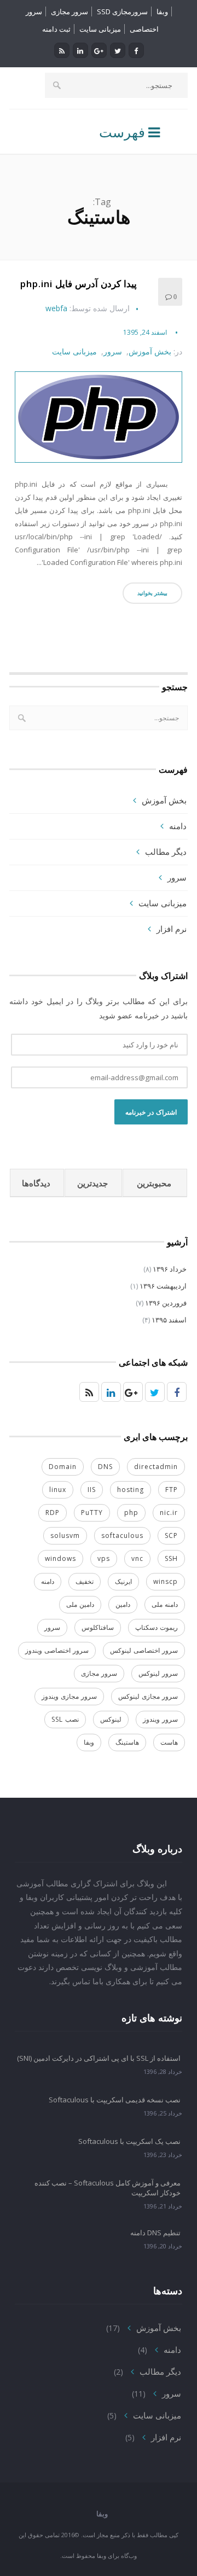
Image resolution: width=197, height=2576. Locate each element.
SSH (171, 1558)
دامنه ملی (165, 1604)
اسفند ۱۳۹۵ (169, 1320)
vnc (137, 1558)
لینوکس (111, 1719)
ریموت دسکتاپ (157, 1627)
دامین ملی (80, 1604)
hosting (131, 1490)
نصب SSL (65, 1719)
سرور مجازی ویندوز (69, 1696)
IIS (92, 1490)
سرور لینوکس (158, 1673)
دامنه (178, 826)
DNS (105, 1467)
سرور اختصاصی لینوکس (144, 1650)
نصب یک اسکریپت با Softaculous (129, 2141)
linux (58, 1490)
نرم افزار (172, 929)
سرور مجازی (69, 11)
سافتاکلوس (98, 1627)
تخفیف (85, 1581)
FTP (172, 1490)
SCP (171, 1535)
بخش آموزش (150, 352)
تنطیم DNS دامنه (155, 2233)
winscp (166, 1581)
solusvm (65, 1535)
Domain (63, 1467)
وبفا (162, 11)
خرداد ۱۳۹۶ (170, 1269)
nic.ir (169, 1513)
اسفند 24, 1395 (145, 332)
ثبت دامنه (56, 29)
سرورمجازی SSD (122, 11)
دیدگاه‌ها (36, 1183)
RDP (53, 1513)
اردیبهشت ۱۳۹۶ (163, 1286)
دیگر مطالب (166, 852)
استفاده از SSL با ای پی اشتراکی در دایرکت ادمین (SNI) (99, 2058)
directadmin (156, 1467)
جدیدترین (92, 1183)
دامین (123, 1604)
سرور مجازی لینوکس (148, 1696)
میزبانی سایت (100, 29)
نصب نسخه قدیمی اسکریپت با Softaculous (115, 2100)
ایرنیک (123, 1581)
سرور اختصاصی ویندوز (57, 1650)
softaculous (122, 1535)
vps (104, 1558)
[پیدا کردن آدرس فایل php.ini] (99, 417)
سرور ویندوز (160, 1719)
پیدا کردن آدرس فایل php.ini (79, 284)
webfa (56, 308)
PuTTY (92, 1513)
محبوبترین (154, 1183)
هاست (169, 1742)
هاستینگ (127, 1742)
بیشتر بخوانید (152, 593)
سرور (113, 352)
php (131, 1513)
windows (60, 1558)
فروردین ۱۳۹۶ (166, 1303)
